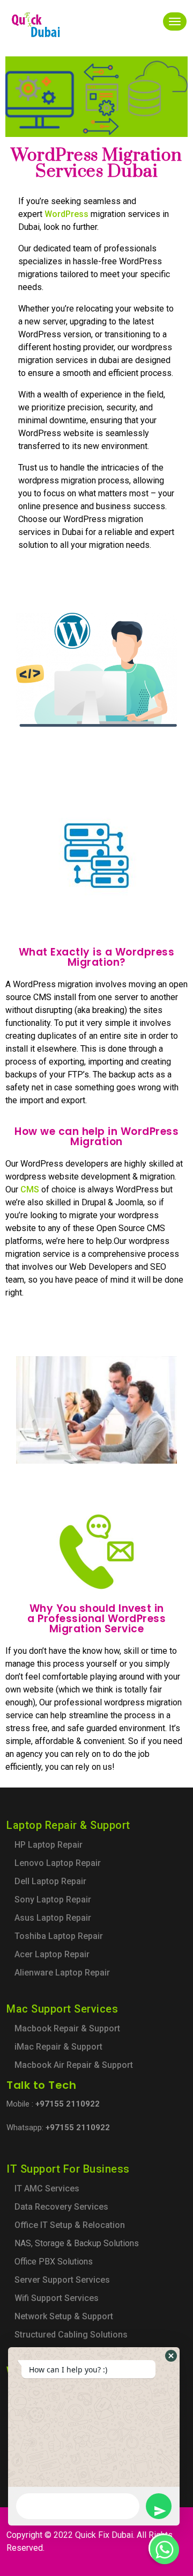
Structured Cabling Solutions (71, 2335)
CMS (30, 1189)
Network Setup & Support (64, 2316)
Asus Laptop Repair (53, 1918)
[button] (171, 2356)
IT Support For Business (68, 2169)
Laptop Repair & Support (68, 1825)
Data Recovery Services (61, 2207)
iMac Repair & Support (58, 2047)
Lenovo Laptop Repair (58, 1863)
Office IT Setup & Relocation (70, 2225)
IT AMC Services (47, 2188)
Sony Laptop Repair (53, 1900)
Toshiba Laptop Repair (59, 1936)
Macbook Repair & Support (67, 2028)
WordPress (66, 214)
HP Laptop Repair (49, 1845)
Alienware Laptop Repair (62, 1973)
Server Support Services (62, 2280)
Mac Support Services (62, 2009)
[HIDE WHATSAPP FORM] (163, 2548)
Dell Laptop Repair (50, 1881)
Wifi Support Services (57, 2298)
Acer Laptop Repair (52, 1954)
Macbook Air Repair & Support (74, 2065)
